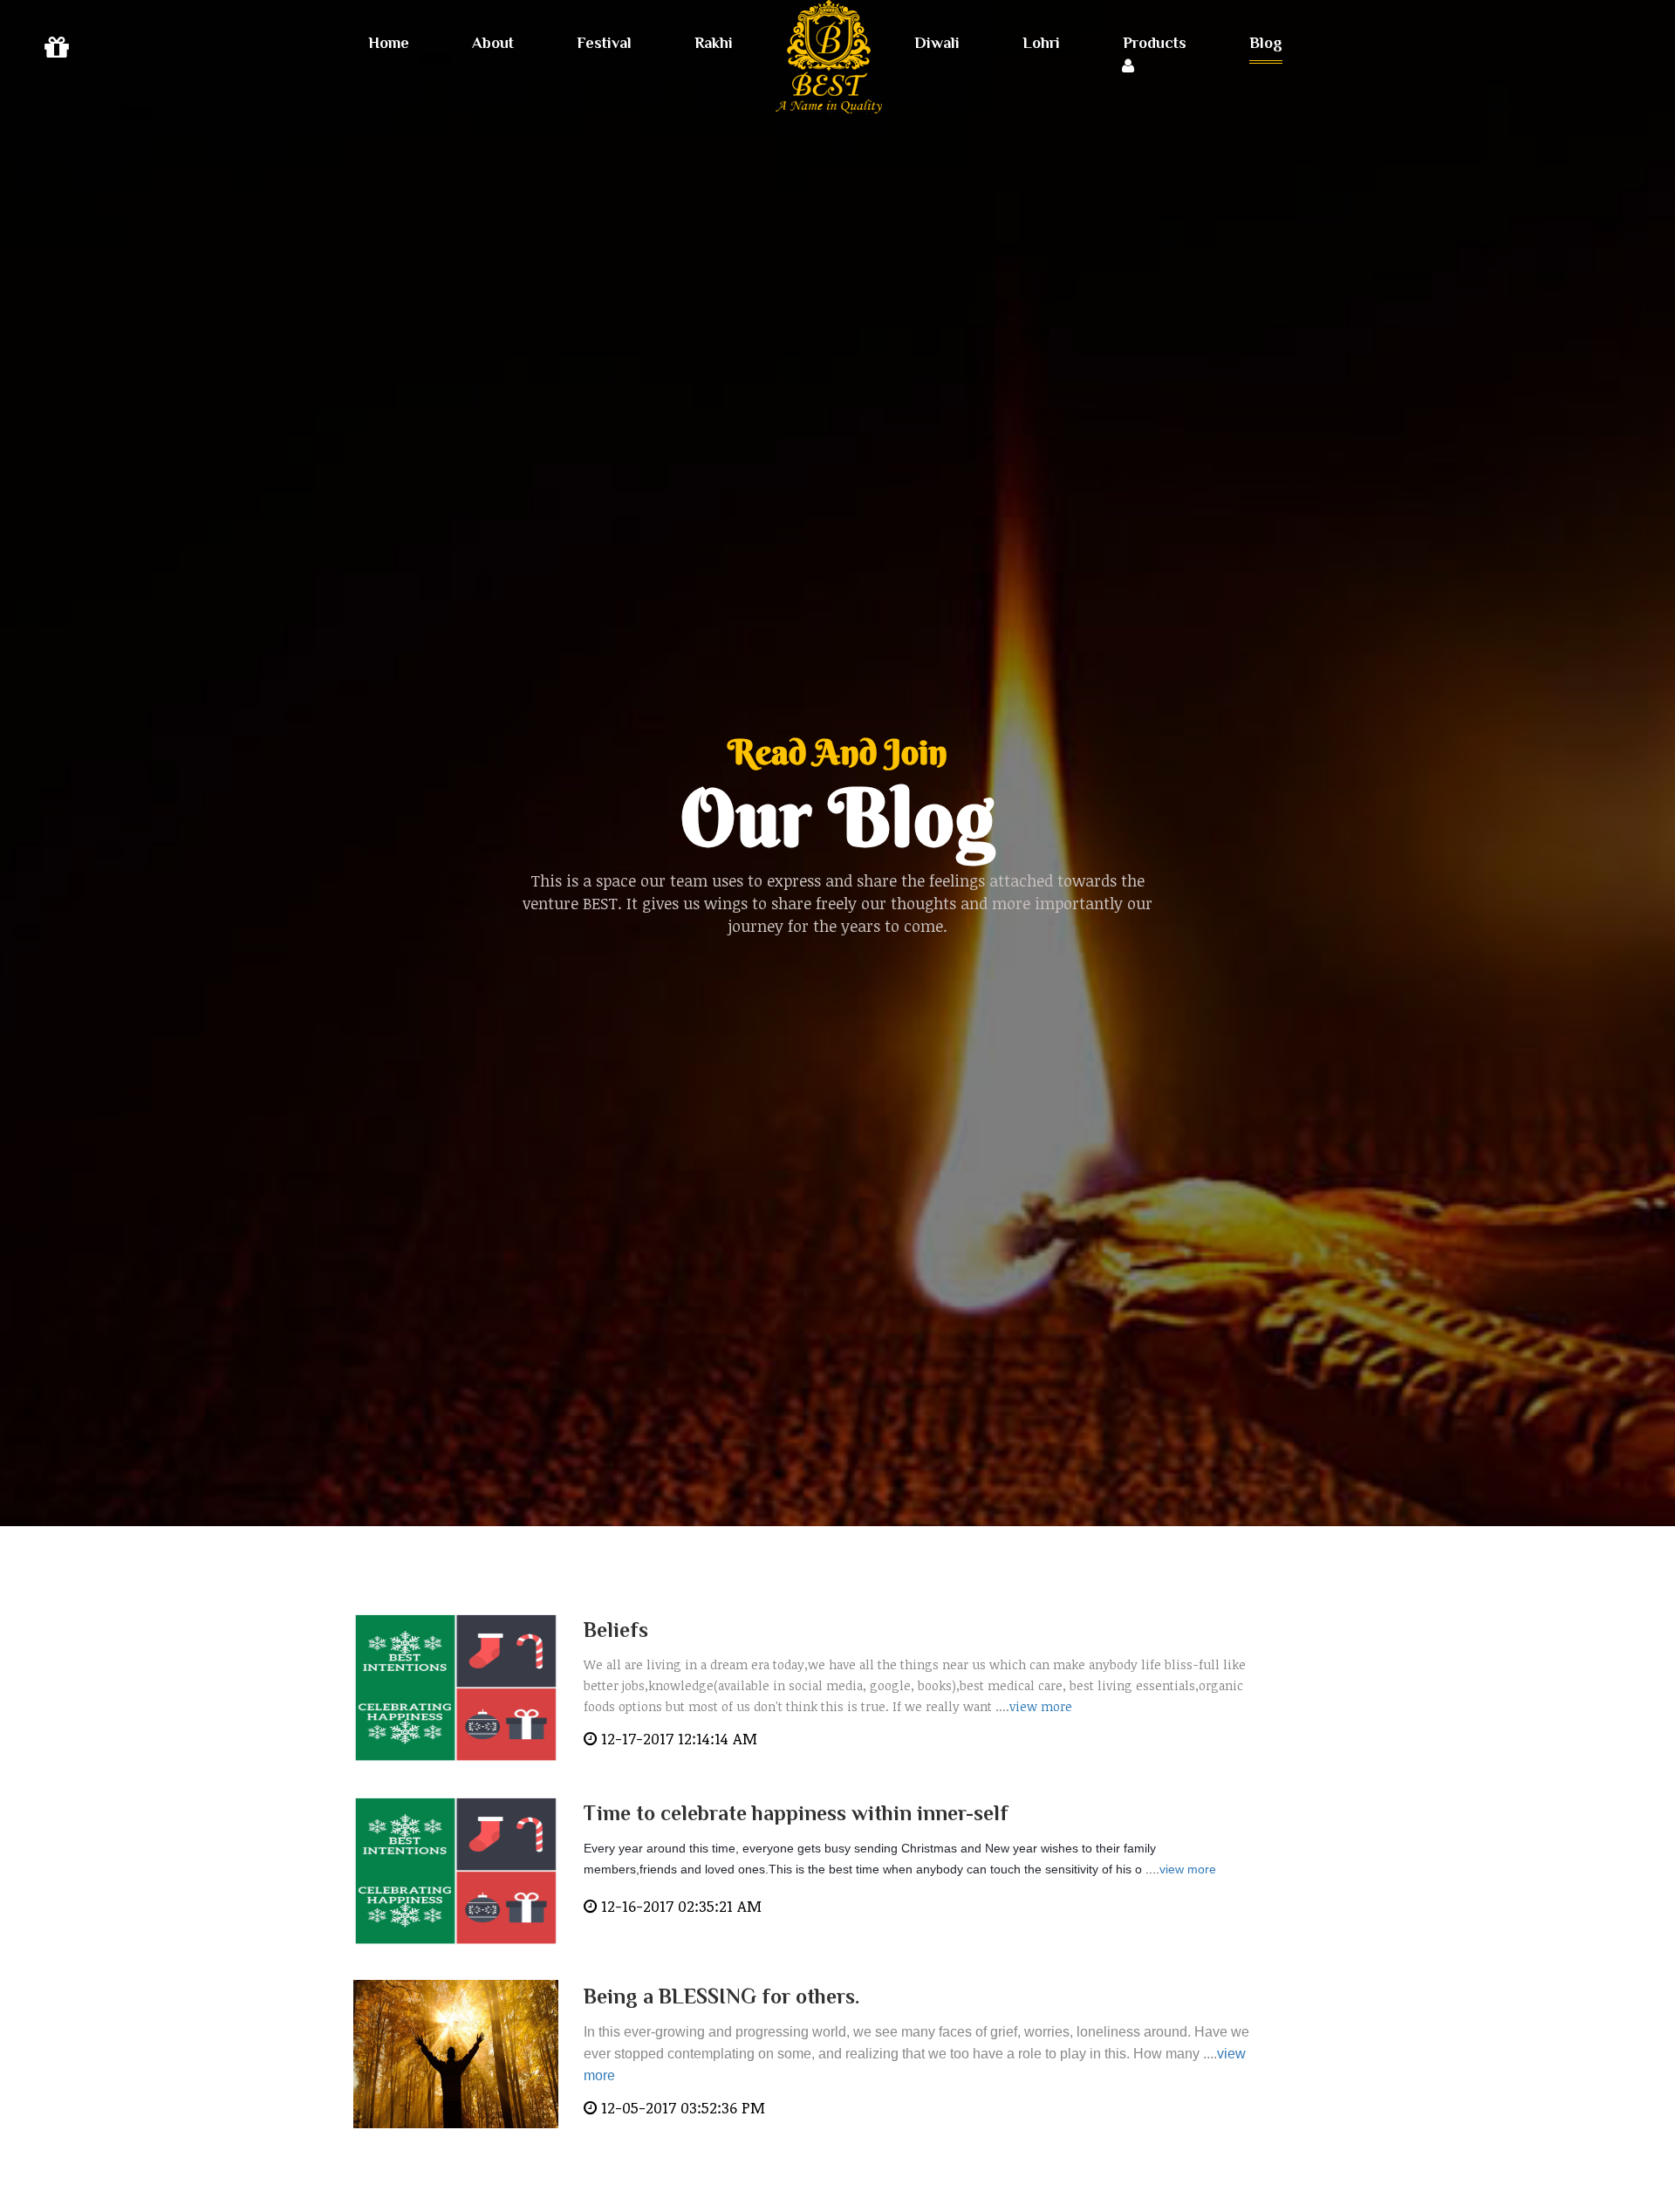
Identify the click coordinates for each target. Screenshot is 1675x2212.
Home (389, 43)
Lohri (1041, 43)
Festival (604, 43)
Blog (1266, 43)
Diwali (937, 43)
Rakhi (714, 43)
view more (1041, 1706)
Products (1155, 43)
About (493, 43)
